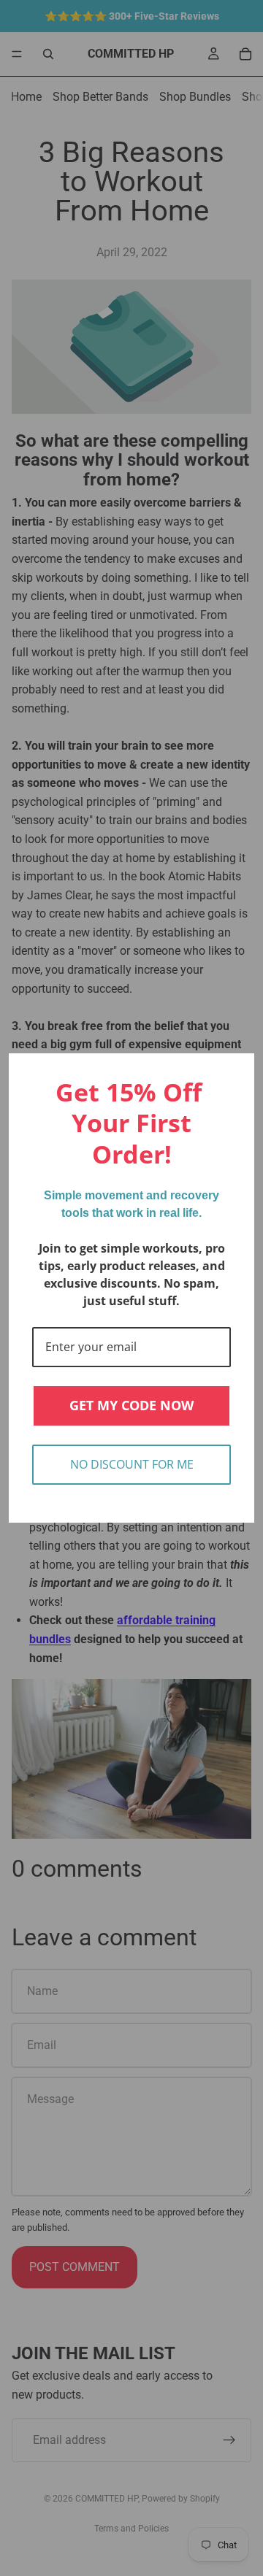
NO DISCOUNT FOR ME (132, 1464)
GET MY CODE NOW (131, 1405)
